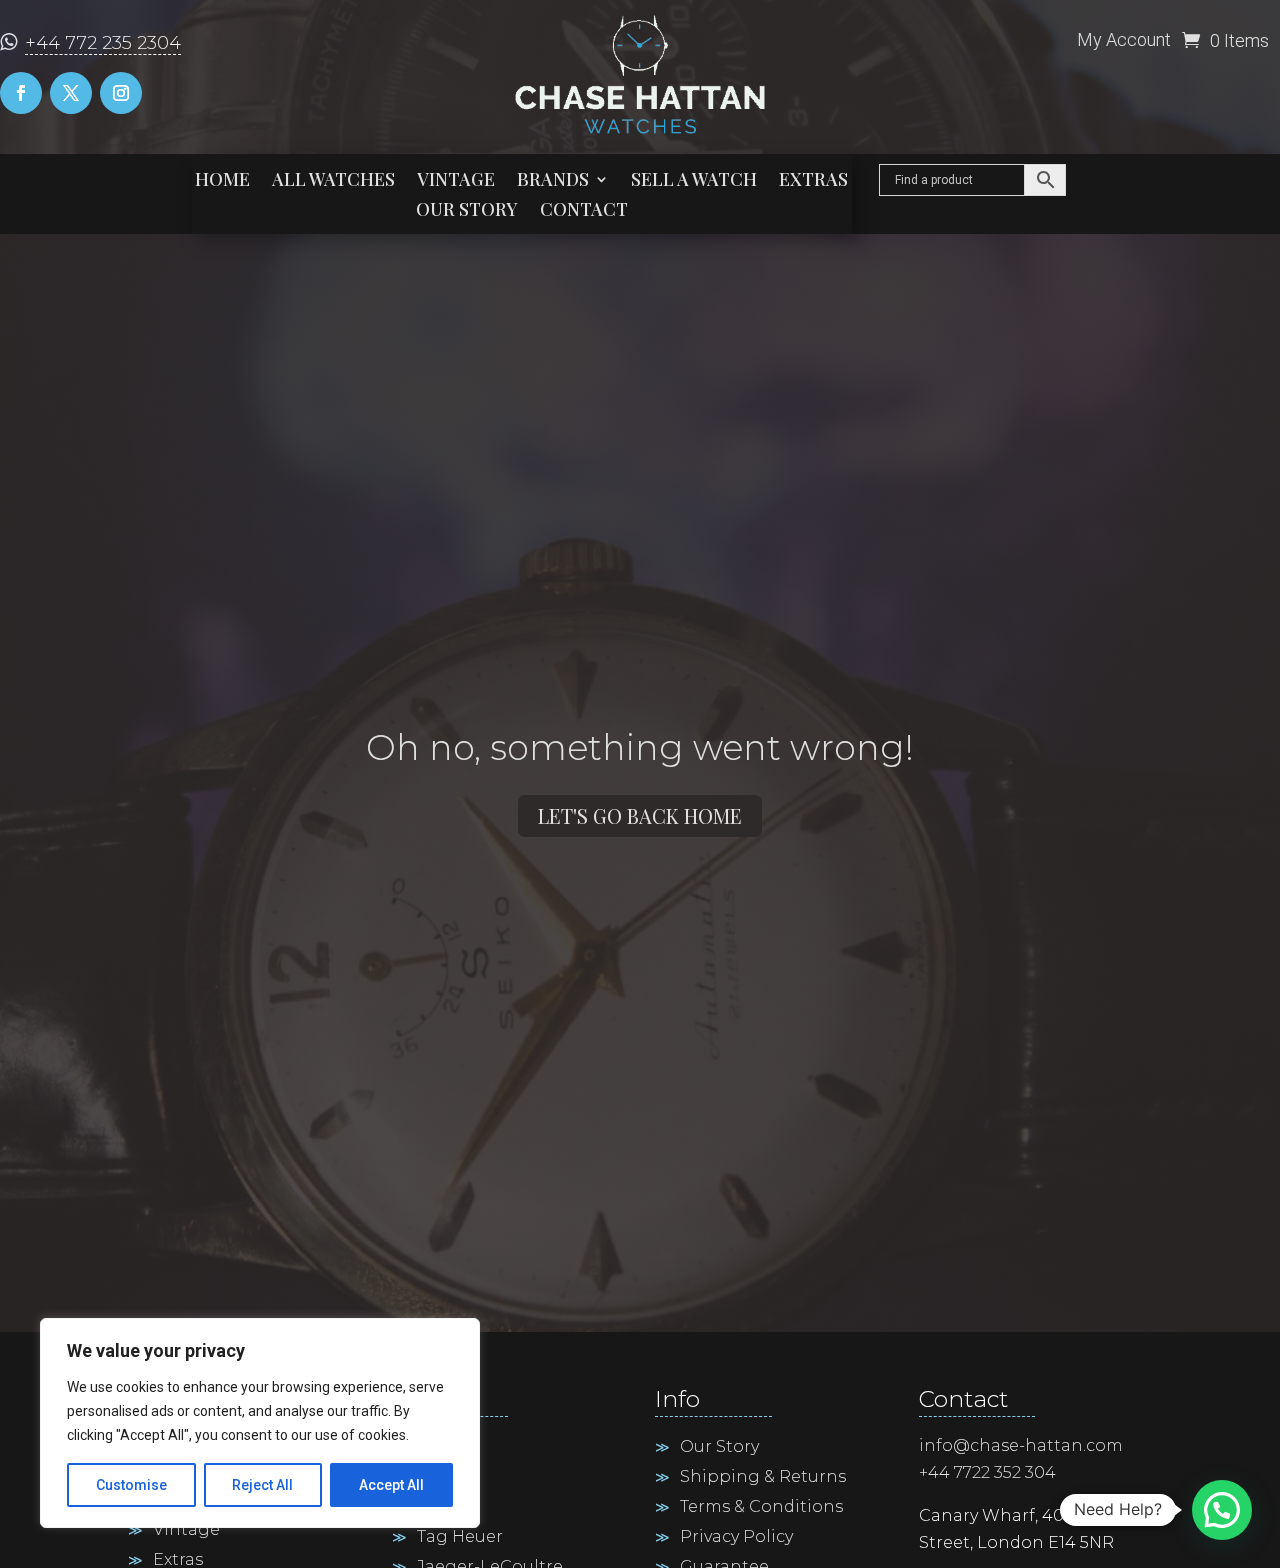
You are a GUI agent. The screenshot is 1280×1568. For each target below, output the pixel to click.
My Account (1124, 41)
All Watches (333, 181)
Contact (584, 211)
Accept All (391, 1485)
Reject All (262, 1485)
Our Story (467, 211)
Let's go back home (640, 815)
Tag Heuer (460, 1538)
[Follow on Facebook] (21, 93)
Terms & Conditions (761, 1508)
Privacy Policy (736, 1538)
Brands (553, 181)
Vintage (456, 181)
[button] (1222, 1510)
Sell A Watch (694, 181)
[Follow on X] (71, 93)
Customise (131, 1485)
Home (222, 181)
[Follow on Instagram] (121, 93)
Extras (813, 181)
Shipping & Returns (763, 1478)
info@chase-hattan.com (1021, 1445)
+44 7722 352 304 (987, 1472)
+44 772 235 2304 (103, 43)
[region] (260, 1423)
